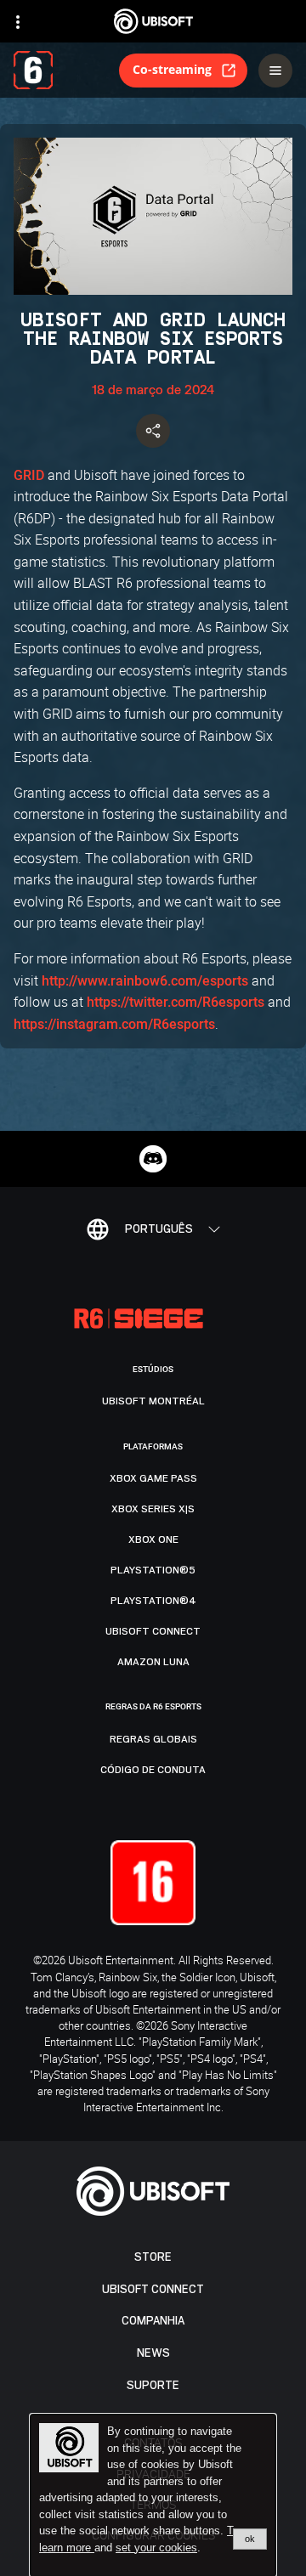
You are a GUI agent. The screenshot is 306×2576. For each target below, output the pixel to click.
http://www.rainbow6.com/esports (145, 981)
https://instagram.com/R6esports (114, 1024)
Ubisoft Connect (153, 2289)
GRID (29, 475)
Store (153, 2257)
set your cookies (156, 2548)
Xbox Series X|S (153, 1509)
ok (250, 2539)
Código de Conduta (153, 1770)
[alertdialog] (153, 2495)
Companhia (153, 2321)
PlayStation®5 (153, 1570)
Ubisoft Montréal (153, 1401)
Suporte (153, 2385)
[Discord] (153, 1159)
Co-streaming (172, 69)
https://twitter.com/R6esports (176, 1002)
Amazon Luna (153, 1662)
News (153, 2353)
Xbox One (153, 1539)
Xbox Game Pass (153, 1478)
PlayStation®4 (153, 1601)
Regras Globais (153, 1739)
